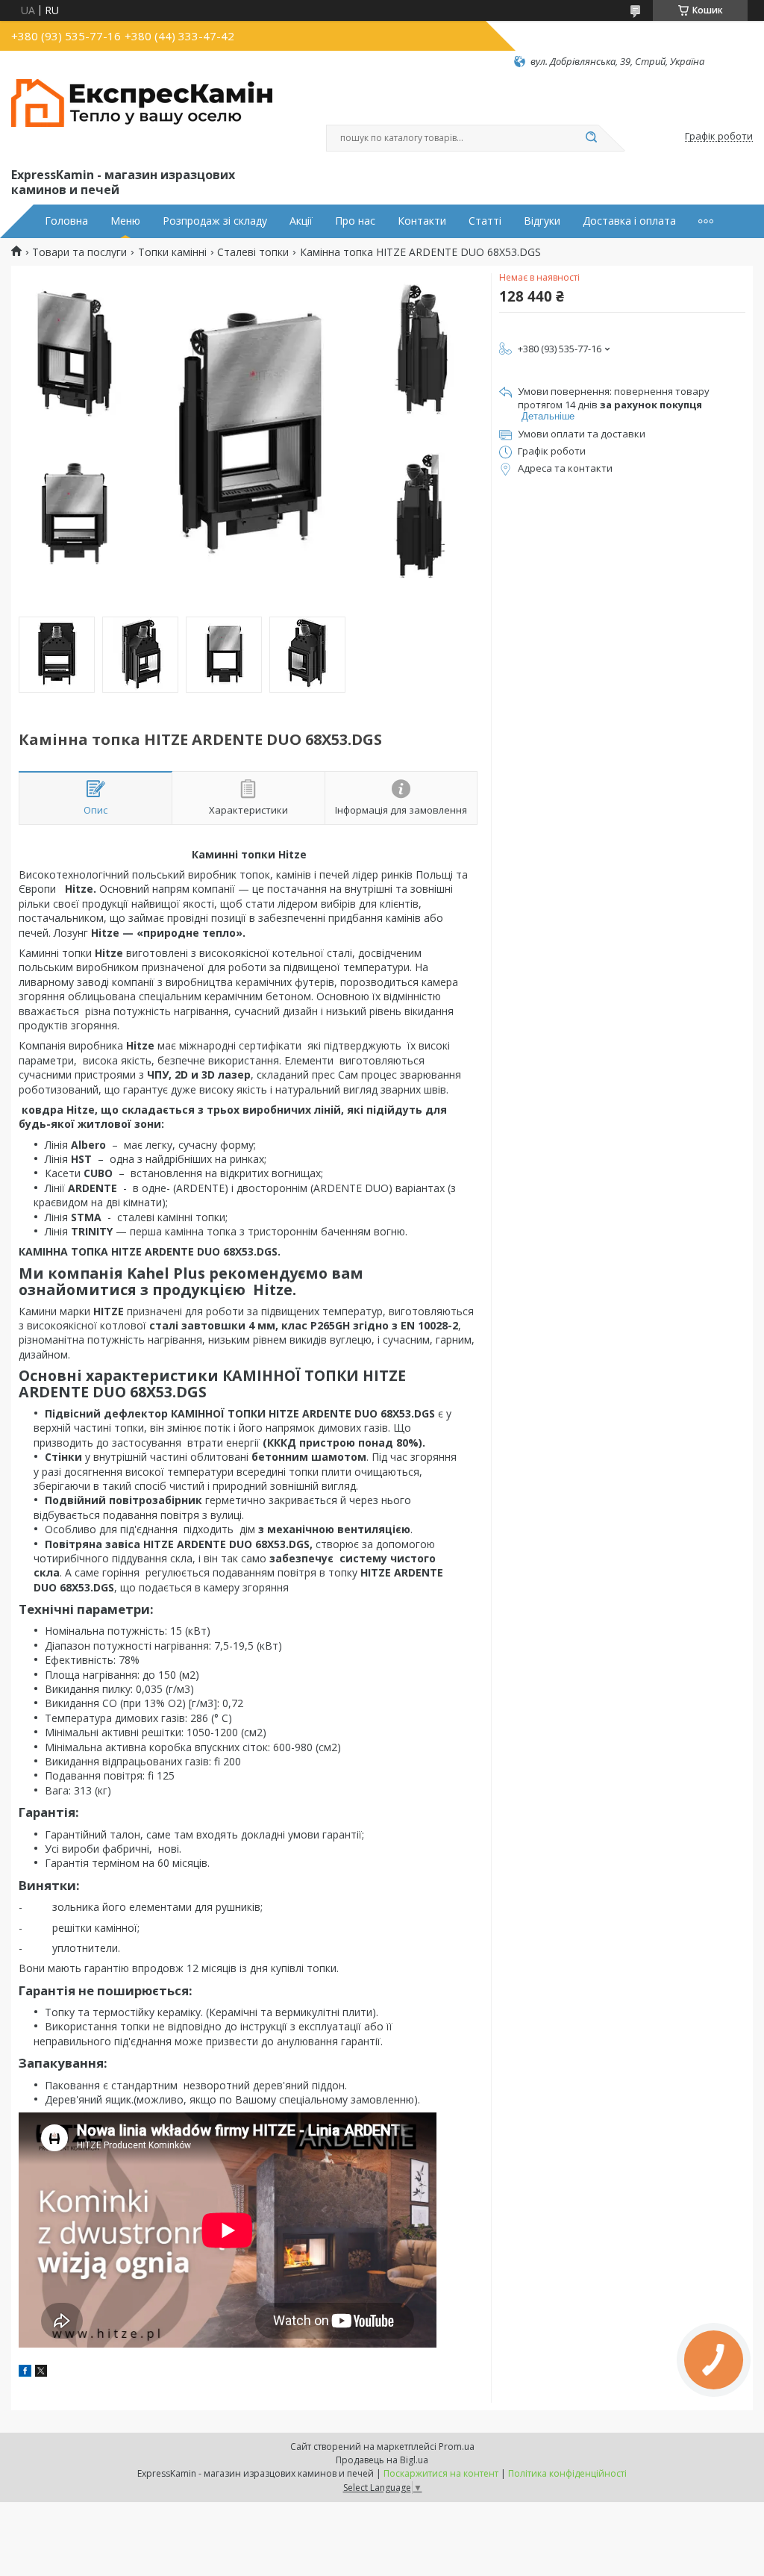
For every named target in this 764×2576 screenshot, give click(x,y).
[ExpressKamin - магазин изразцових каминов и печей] (142, 116)
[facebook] (25, 2373)
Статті (485, 221)
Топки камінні (172, 252)
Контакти (422, 221)
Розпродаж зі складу (215, 221)
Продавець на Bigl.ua (382, 2460)
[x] (41, 2373)
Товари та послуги (79, 252)
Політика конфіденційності (567, 2473)
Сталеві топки (253, 252)
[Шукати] (591, 138)
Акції (301, 221)
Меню (125, 221)
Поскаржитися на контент (441, 2473)
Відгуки (542, 221)
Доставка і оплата (629, 221)
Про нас (355, 221)
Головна (66, 221)
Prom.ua (457, 2446)
